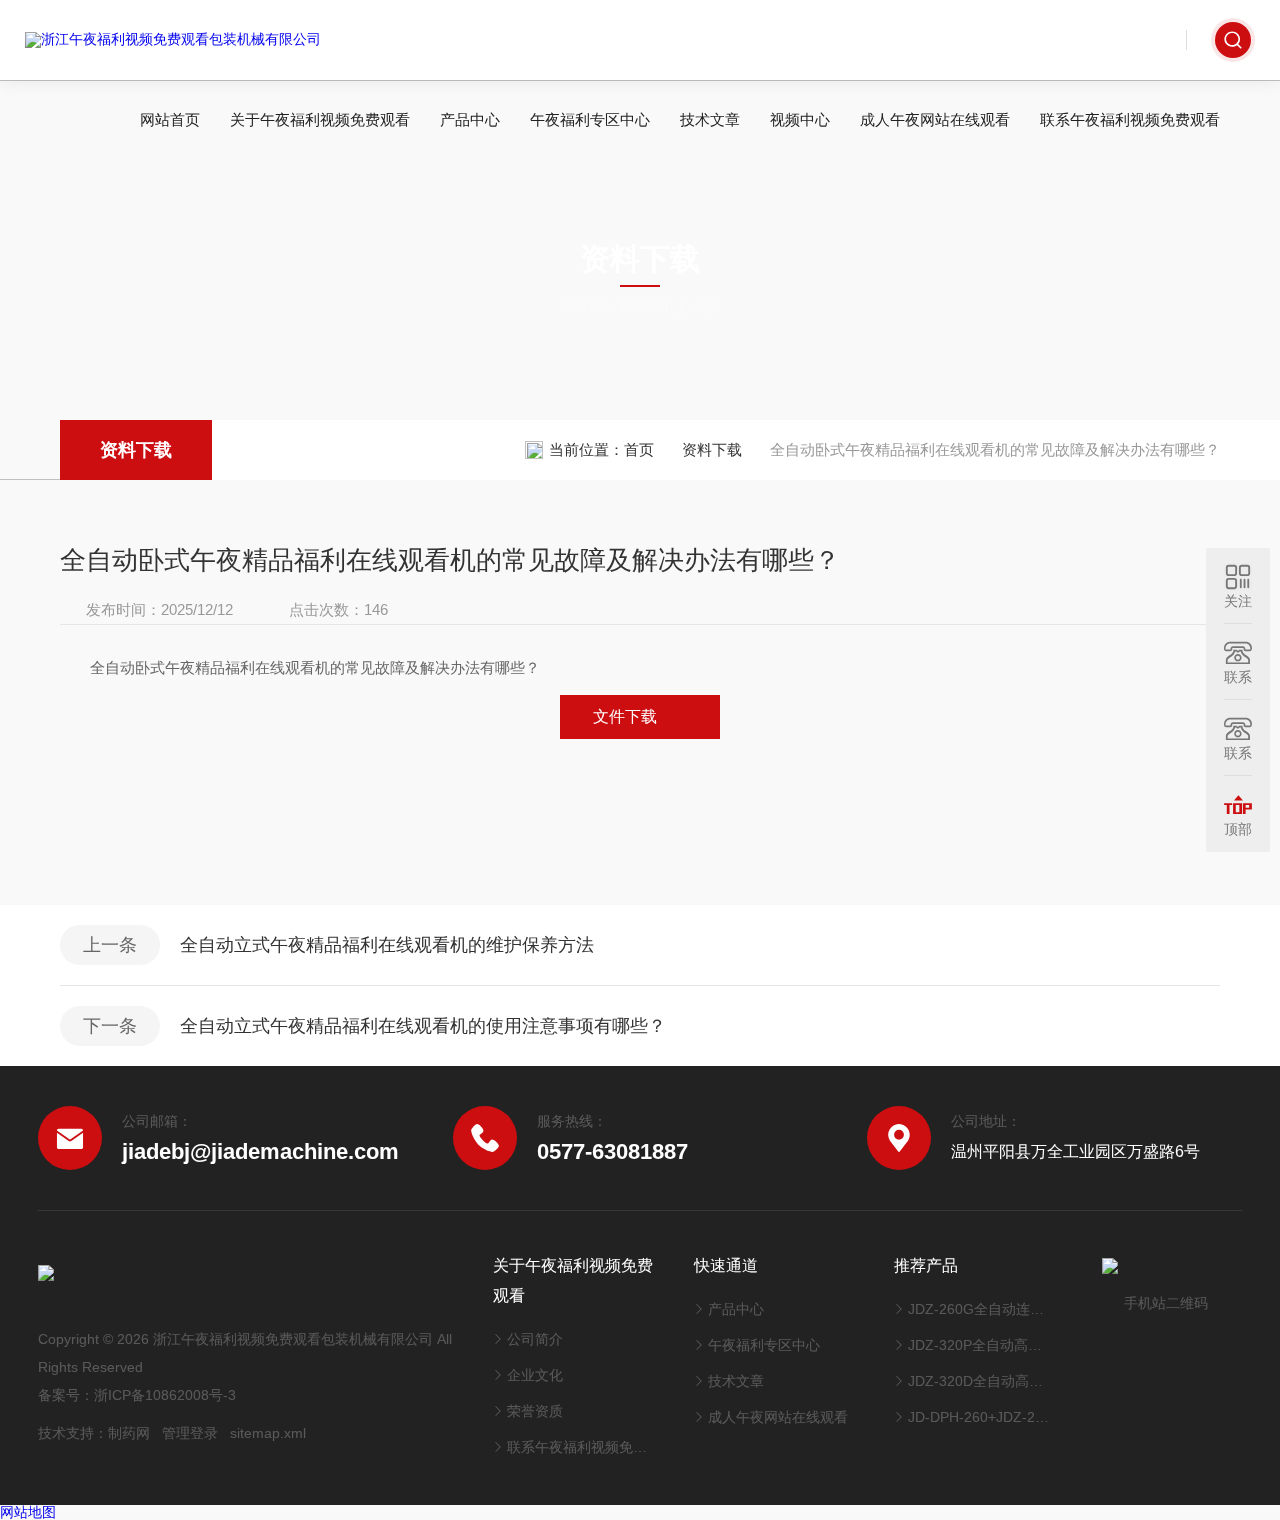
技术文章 (710, 119)
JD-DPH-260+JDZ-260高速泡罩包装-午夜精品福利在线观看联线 (981, 1417)
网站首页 (170, 119)
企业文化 (535, 1375)
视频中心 (800, 119)
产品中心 (470, 119)
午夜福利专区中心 (590, 119)
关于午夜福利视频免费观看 (320, 119)
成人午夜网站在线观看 (935, 119)
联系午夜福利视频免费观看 (1130, 119)
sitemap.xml (268, 1433)
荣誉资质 (535, 1411)
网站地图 (28, 1512)
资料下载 (136, 450)
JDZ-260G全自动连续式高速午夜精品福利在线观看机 (981, 1309)
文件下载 (625, 716)
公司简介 (535, 1339)
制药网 (129, 1433)
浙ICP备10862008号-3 (165, 1395)
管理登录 (190, 1433)
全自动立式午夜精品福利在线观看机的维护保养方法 (387, 945)
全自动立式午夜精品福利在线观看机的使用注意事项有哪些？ (423, 1026)
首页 (639, 449)
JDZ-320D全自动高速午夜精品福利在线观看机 (981, 1381)
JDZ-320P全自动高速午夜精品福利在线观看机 (981, 1345)
